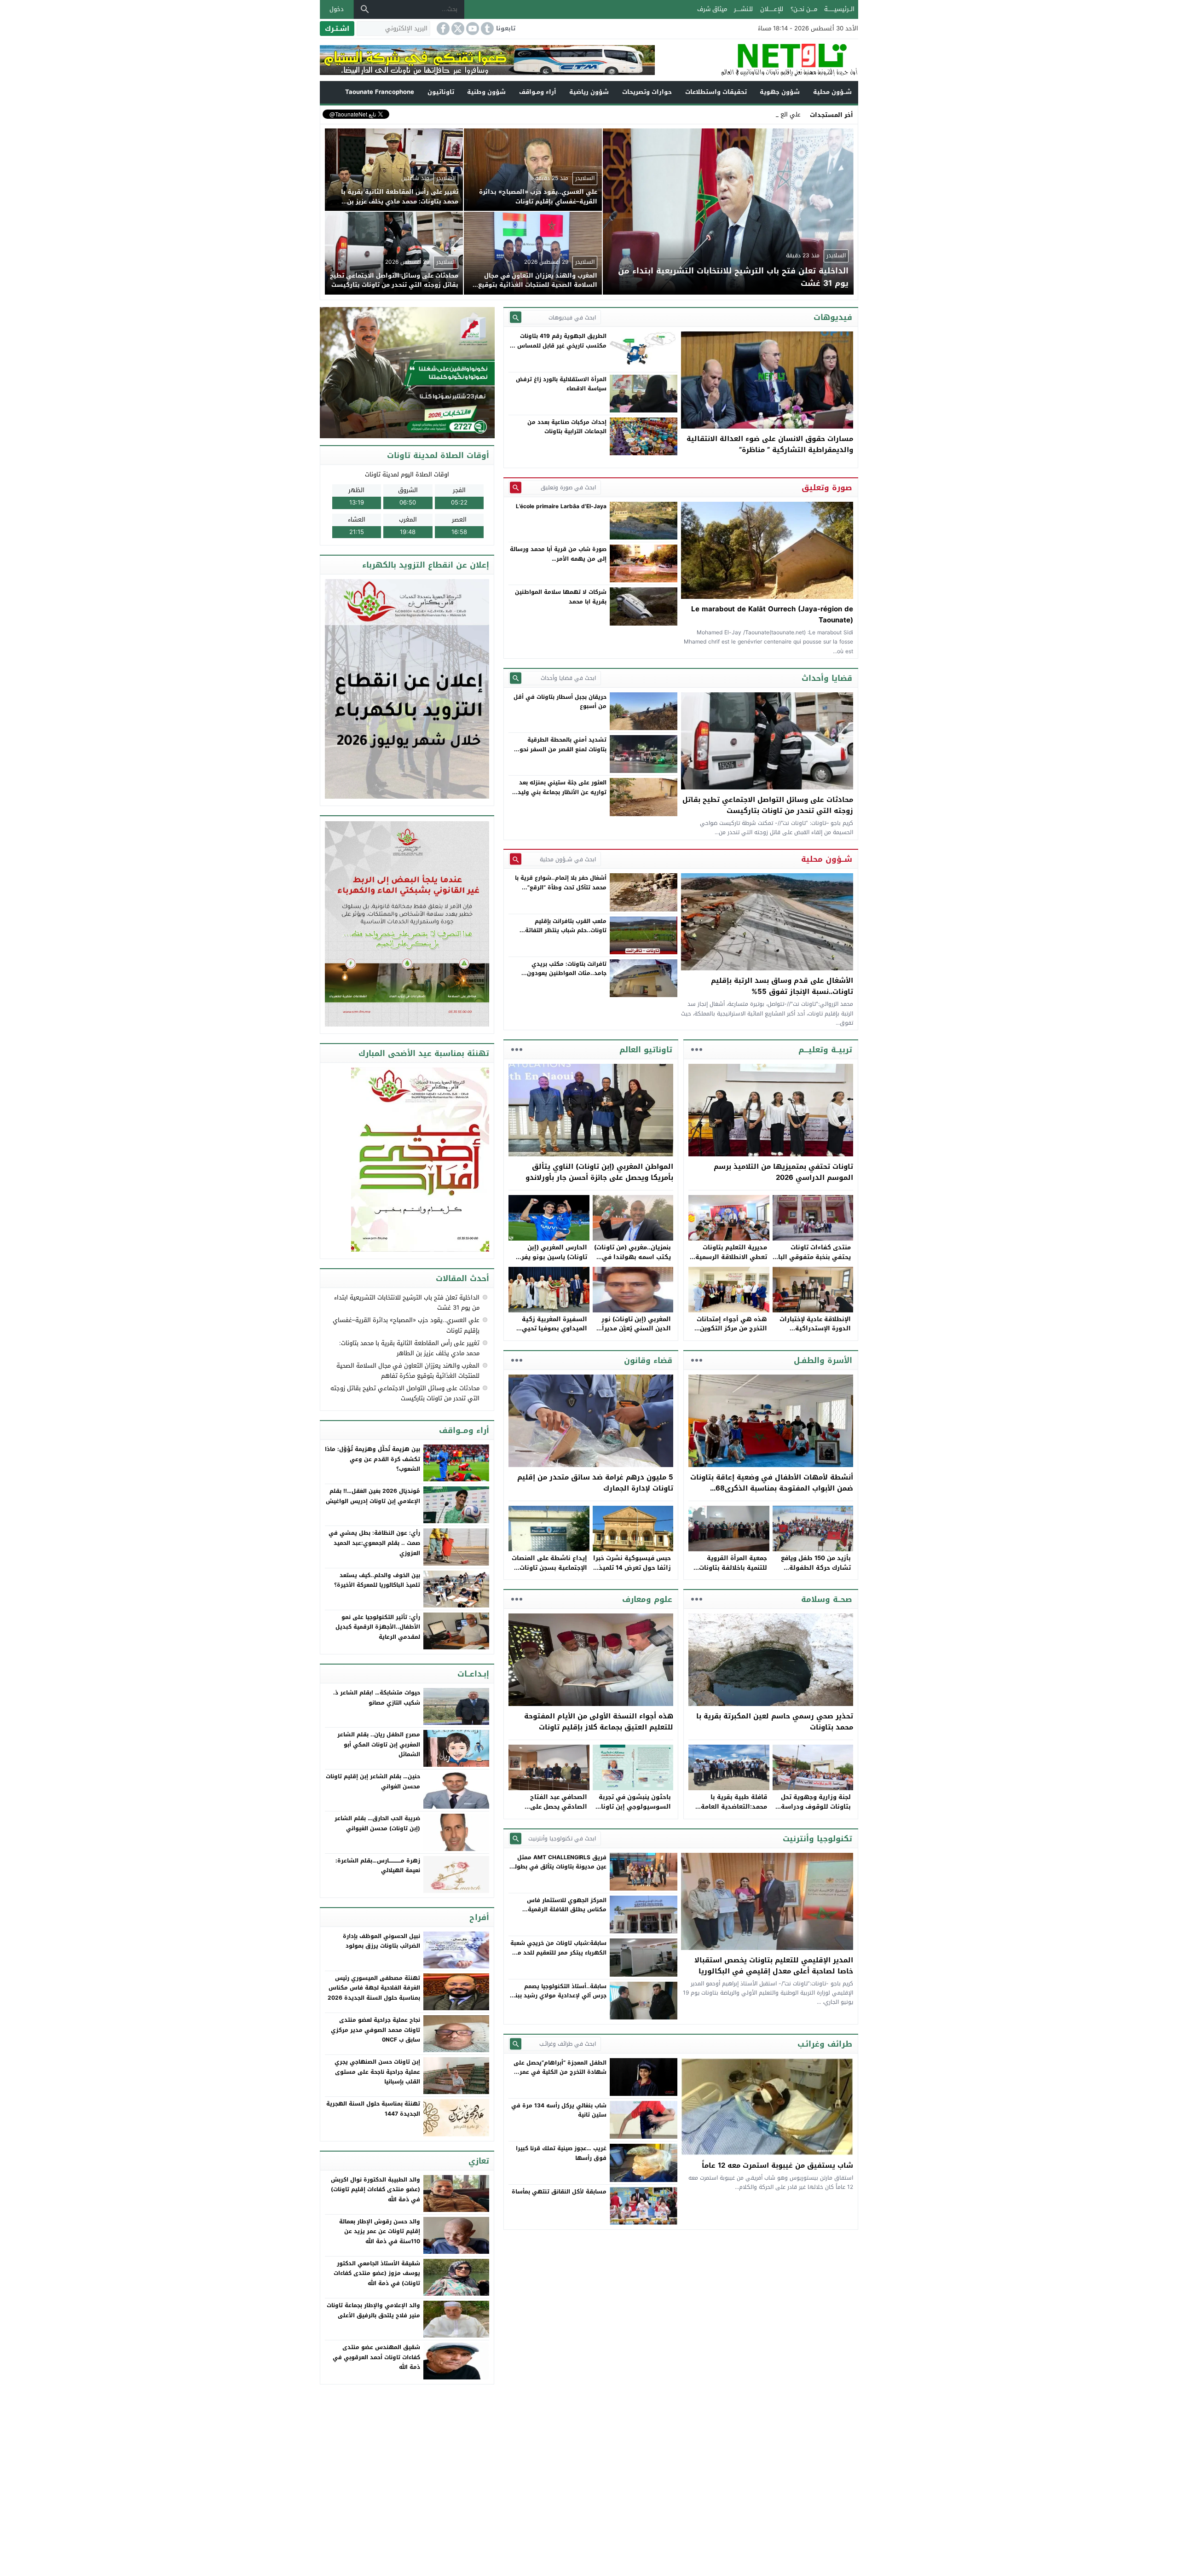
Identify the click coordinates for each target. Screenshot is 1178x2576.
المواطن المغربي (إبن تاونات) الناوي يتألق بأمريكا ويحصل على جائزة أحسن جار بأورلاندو (599, 1172)
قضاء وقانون (648, 1360)
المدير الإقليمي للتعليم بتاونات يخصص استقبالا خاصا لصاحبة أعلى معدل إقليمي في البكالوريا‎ (774, 1966)
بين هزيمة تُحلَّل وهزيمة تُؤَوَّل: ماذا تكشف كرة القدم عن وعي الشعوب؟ (372, 1459)
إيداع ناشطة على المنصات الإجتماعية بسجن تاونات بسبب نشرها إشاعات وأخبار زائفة (549, 1572)
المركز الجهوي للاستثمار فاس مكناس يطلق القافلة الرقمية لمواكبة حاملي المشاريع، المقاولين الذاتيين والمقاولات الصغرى (560, 1914)
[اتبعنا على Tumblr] (486, 29)
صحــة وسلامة (827, 1599)
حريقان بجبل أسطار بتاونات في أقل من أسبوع (560, 702)
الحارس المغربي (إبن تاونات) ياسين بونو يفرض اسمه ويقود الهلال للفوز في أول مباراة (550, 1262)
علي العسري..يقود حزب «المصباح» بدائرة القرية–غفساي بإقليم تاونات (406, 1325)
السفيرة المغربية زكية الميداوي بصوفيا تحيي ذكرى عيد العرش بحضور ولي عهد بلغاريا (553, 1333)
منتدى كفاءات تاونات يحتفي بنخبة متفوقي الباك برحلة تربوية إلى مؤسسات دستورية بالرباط (812, 1262)
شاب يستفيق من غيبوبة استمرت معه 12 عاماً (777, 2165)
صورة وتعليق (827, 487)
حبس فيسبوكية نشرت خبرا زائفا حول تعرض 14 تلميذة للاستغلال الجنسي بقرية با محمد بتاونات (632, 1572)
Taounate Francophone (380, 92)
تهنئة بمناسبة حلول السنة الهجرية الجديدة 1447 (373, 2109)
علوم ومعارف (647, 1599)
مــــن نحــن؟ (804, 9)
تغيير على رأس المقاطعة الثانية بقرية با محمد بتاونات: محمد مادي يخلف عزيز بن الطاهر (409, 1348)
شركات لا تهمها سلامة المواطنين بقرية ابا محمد (561, 597)
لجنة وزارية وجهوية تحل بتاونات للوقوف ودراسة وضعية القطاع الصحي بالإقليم (816, 1811)
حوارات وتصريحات (647, 92)
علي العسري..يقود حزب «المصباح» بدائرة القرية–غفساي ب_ (723, 114)
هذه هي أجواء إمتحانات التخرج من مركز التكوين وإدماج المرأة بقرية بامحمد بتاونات (728, 1333)
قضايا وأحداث (827, 678)
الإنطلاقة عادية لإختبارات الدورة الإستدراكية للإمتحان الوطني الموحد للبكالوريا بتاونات (815, 1333)
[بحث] (365, 9)
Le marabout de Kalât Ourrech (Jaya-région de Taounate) (772, 615)
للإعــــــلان (772, 9)
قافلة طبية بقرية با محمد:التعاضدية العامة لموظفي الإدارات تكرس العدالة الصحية (732, 1811)
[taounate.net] (756, 60)
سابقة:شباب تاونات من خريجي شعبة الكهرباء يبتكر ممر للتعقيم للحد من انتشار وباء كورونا (558, 1952)
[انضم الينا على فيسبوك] (442, 29)
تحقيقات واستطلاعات (716, 92)
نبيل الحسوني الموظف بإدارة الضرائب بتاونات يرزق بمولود (381, 1941)
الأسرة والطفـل (823, 1360)
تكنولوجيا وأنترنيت (817, 1839)
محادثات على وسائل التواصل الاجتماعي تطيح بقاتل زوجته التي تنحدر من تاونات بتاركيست (768, 805)
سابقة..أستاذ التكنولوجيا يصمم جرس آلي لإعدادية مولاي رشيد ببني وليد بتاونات (558, 1996)
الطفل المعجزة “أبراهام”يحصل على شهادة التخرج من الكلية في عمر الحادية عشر (560, 2072)
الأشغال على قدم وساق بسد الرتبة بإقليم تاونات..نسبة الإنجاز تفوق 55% (782, 986)
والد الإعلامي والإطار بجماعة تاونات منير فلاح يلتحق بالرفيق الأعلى (373, 2310)
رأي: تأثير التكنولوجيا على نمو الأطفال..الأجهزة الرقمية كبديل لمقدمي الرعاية (378, 1627)
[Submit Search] (516, 317)
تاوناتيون (441, 92)
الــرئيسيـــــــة (839, 9)
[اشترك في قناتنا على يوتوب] (472, 29)
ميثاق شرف (712, 9)
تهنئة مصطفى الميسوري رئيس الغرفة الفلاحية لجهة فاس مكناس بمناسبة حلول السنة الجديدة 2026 (374, 1988)
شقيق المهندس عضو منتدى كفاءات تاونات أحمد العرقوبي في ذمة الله (376, 2357)
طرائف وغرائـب (825, 2044)
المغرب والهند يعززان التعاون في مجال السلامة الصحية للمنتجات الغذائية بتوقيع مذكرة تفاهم (408, 1371)
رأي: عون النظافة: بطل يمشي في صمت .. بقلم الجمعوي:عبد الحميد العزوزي (374, 1543)
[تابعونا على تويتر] (457, 29)
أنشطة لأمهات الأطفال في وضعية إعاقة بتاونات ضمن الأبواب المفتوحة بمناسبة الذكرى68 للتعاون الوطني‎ (772, 1488)
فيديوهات (833, 317)
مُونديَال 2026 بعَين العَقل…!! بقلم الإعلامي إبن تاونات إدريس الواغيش (373, 1496)
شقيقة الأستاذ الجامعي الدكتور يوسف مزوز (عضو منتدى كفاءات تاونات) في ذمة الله (377, 2273)
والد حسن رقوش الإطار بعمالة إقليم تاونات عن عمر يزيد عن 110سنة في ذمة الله (380, 2231)
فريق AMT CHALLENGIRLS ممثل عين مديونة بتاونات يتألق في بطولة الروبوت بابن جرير (559, 1867)
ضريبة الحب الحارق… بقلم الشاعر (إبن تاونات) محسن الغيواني (377, 1823)
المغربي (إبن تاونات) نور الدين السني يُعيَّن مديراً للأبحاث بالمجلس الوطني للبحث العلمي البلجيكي (635, 1333)
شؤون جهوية (780, 92)
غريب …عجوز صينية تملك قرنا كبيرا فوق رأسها (561, 2153)
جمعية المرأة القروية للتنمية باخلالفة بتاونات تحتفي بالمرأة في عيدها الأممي (731, 1572)
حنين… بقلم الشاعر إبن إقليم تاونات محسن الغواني (373, 1781)
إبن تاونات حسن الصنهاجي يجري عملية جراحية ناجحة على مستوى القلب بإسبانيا (377, 2072)
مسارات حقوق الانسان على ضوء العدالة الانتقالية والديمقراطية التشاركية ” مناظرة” (770, 444)
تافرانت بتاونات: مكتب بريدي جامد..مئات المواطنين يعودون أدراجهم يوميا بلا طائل (567, 973)
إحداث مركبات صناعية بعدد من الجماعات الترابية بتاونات (567, 427)
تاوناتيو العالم (646, 1050)
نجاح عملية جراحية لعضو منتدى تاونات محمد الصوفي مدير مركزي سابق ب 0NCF (375, 2030)
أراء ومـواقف (538, 92)
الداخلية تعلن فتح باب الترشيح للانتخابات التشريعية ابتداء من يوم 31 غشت (407, 1303)
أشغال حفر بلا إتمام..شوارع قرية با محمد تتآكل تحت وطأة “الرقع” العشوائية (561, 887)
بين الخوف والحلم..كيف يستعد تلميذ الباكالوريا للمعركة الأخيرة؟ (377, 1580)
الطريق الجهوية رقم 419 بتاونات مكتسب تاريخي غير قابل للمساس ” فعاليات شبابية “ (560, 345)
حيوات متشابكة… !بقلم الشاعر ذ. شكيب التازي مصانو (377, 1698)
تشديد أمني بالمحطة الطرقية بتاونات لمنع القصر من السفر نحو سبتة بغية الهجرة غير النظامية (563, 749)
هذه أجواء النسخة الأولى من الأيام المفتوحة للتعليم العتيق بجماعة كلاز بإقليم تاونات (599, 1722)
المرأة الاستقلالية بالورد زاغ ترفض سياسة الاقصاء (561, 384)
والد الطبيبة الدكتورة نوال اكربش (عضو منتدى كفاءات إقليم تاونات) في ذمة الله (375, 2190)
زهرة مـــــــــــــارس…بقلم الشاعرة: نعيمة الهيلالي (378, 1866)
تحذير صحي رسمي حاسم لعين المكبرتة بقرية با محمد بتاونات (775, 1722)
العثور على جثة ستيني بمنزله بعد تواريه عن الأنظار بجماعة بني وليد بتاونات (562, 792)
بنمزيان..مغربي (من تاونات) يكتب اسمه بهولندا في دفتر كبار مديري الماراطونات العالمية (632, 1262)
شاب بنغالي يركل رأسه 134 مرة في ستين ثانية (559, 2110)
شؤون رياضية (589, 92)
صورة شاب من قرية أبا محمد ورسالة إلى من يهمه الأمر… (558, 554)
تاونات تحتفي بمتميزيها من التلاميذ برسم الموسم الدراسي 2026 (783, 1172)
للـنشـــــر (743, 9)
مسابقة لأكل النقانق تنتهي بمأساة (559, 2192)
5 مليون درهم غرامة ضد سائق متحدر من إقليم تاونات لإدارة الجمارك (595, 1483)
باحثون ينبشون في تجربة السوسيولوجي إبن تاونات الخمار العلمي (633, 1807)
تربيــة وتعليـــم (825, 1050)
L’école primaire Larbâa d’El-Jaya (561, 506)
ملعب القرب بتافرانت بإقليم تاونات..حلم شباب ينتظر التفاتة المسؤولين (566, 931)
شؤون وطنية (486, 92)
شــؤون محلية (832, 92)
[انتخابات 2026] (408, 373)
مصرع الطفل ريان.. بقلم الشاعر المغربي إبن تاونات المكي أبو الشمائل (379, 1744)
